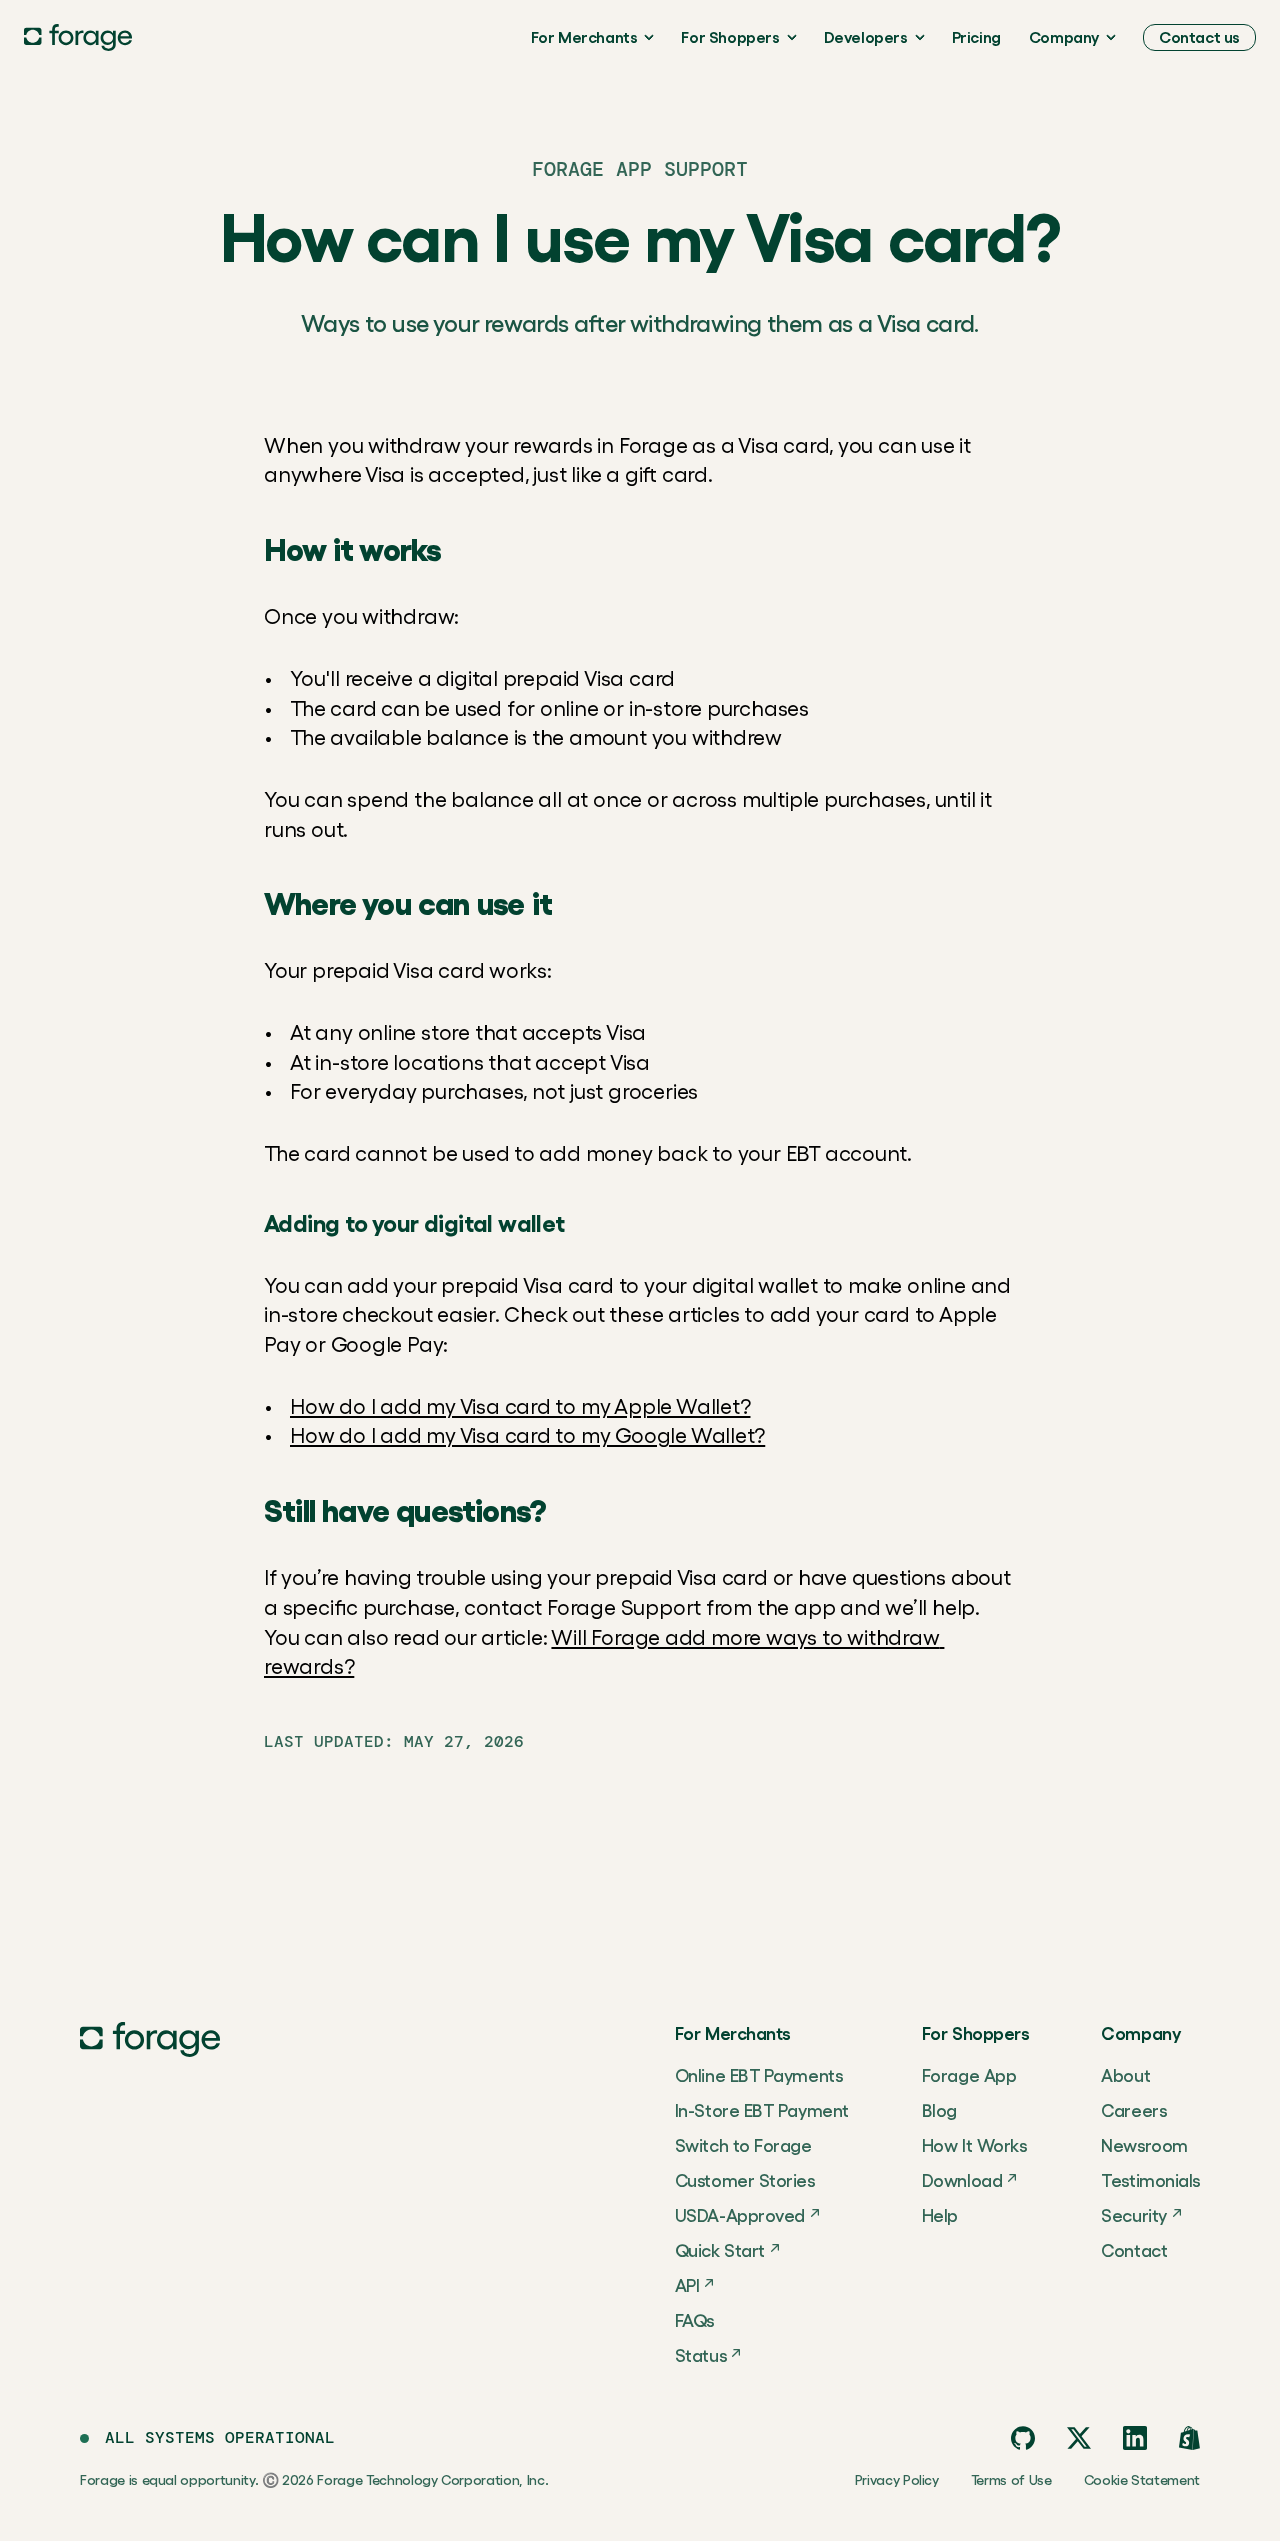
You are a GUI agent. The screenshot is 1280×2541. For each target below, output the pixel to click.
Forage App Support (640, 169)
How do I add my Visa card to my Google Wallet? (527, 1435)
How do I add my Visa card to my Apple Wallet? (520, 1406)
